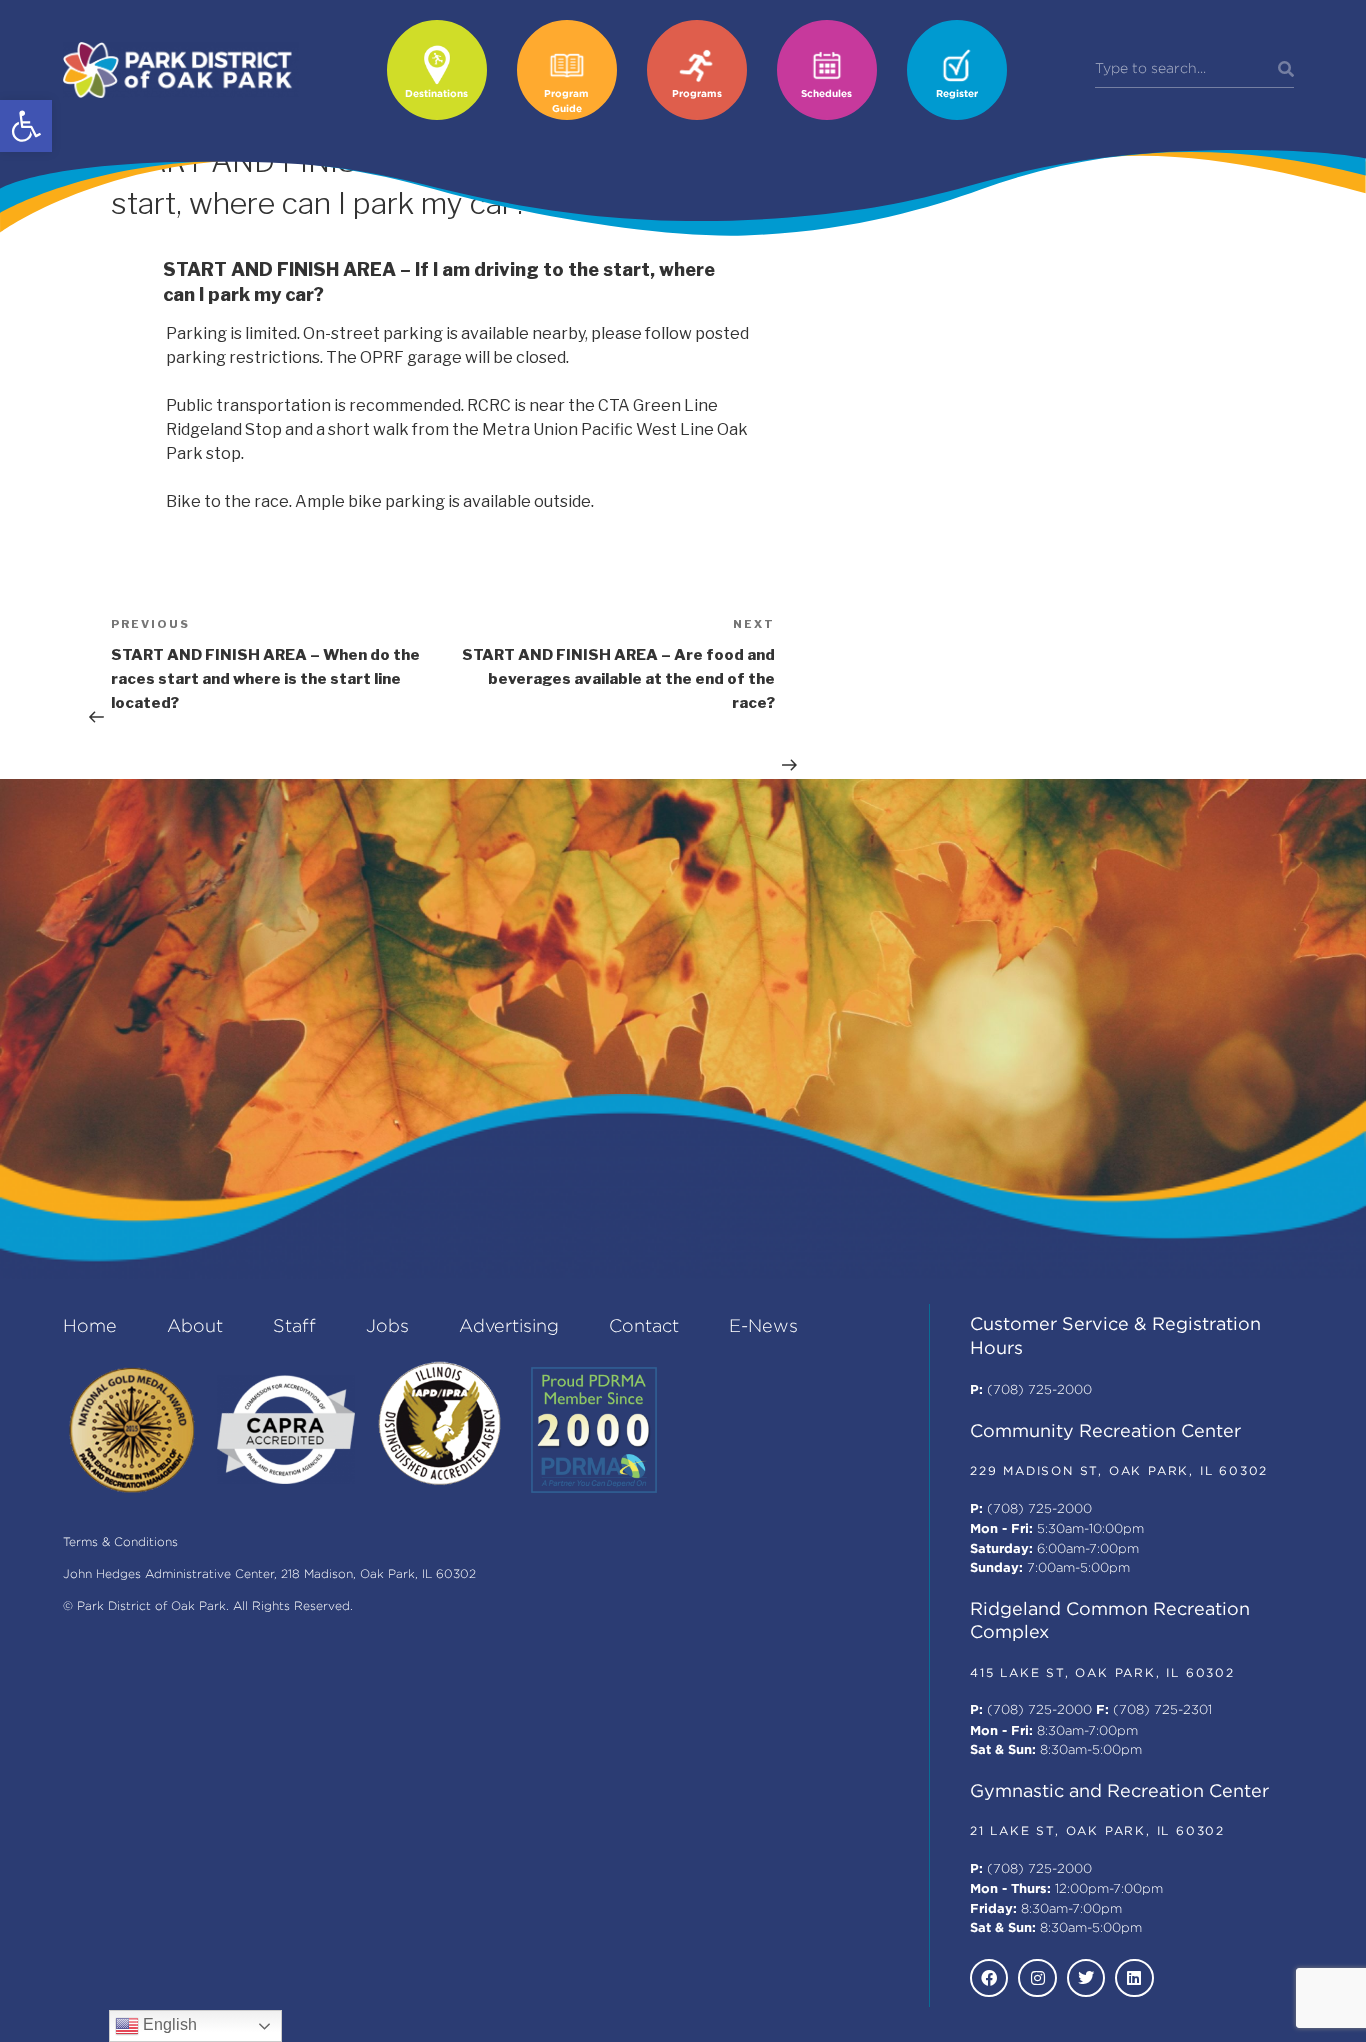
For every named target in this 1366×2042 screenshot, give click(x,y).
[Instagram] (1037, 1978)
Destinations (436, 94)
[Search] (1286, 70)
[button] (26, 126)
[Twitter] (1086, 1978)
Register (957, 94)
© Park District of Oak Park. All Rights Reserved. (208, 1606)
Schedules (826, 94)
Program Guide (566, 102)
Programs (697, 94)
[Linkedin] (1134, 1978)
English (168, 2024)
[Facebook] (989, 1978)
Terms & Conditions (120, 1542)
